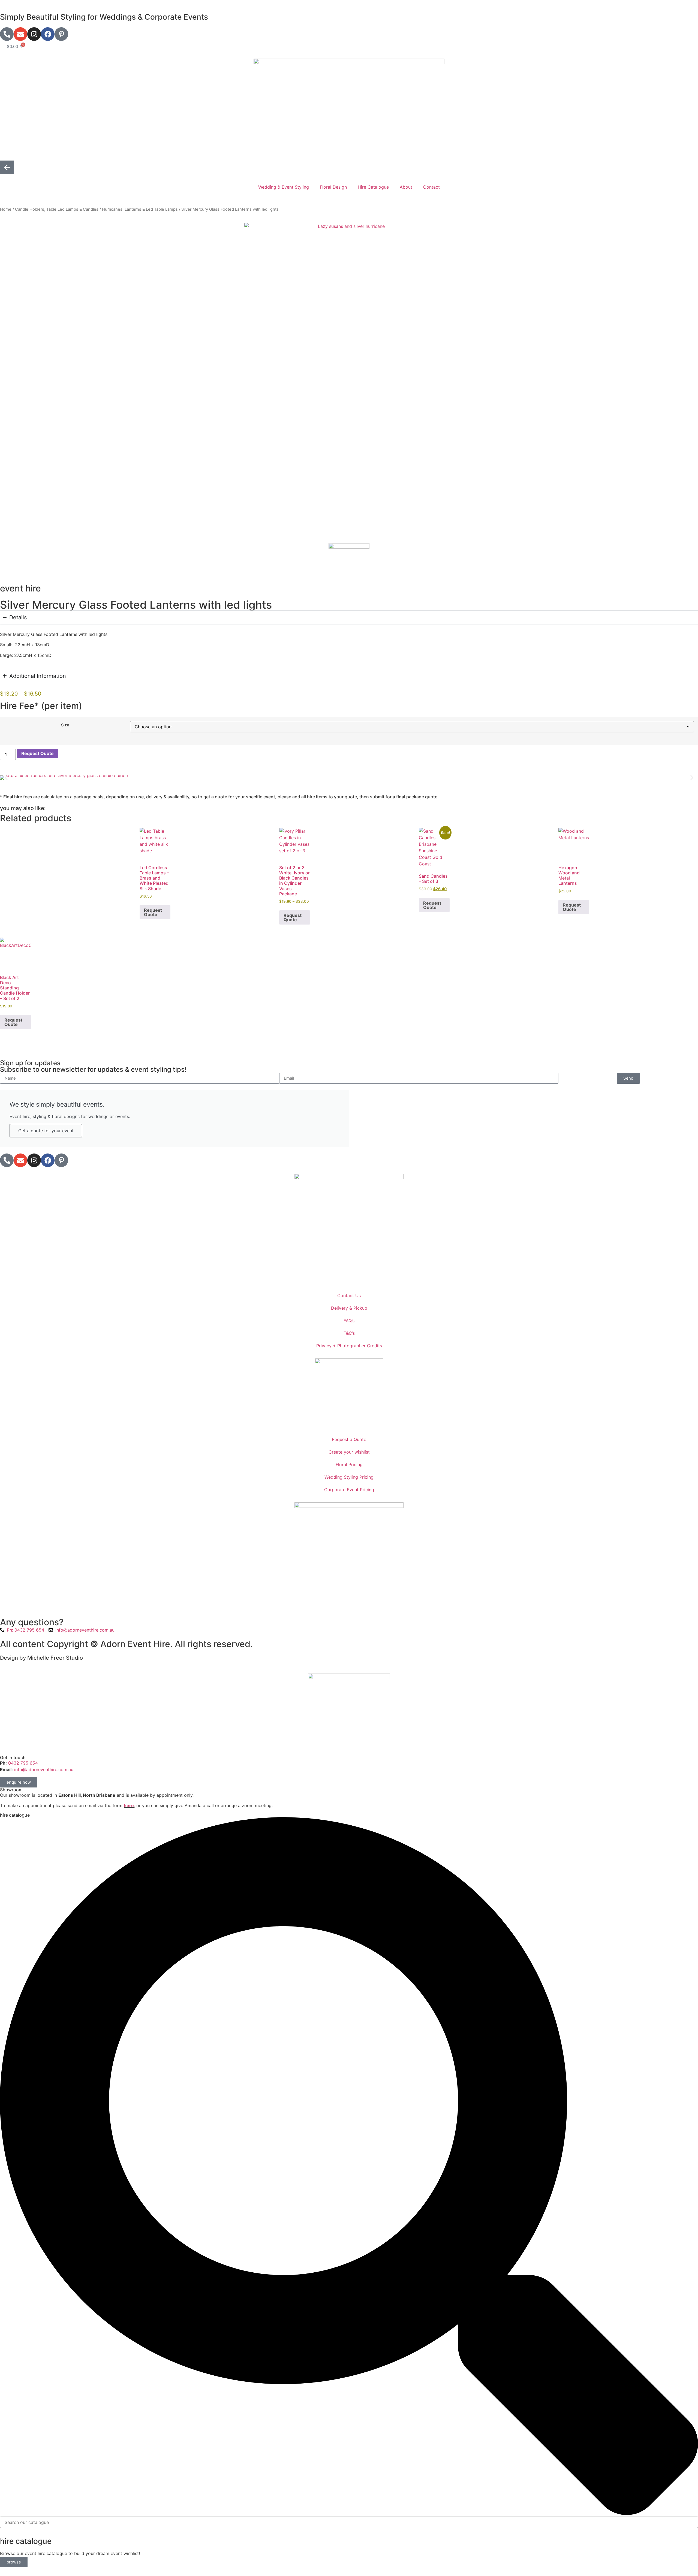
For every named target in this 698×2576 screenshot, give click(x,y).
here (129, 1805)
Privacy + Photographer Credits (349, 1346)
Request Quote (37, 753)
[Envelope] (20, 34)
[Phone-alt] (7, 34)
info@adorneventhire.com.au (44, 1769)
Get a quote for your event (46, 1131)
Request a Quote (349, 1439)
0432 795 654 (22, 1763)
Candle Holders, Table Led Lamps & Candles (57, 209)
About (406, 187)
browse (14, 2562)
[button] (6, 777)
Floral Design (333, 187)
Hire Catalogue (373, 187)
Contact (431, 187)
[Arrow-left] (7, 167)
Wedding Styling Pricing (349, 1477)
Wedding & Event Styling (284, 187)
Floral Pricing (349, 1464)
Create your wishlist (349, 1452)
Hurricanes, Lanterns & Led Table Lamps (140, 209)
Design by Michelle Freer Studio (41, 1658)
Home (6, 209)
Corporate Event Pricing (349, 1490)
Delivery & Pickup (349, 1308)
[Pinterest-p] (61, 34)
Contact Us (349, 1295)
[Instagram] (34, 34)
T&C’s (349, 1333)
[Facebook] (48, 34)
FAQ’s (349, 1321)
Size (65, 725)
